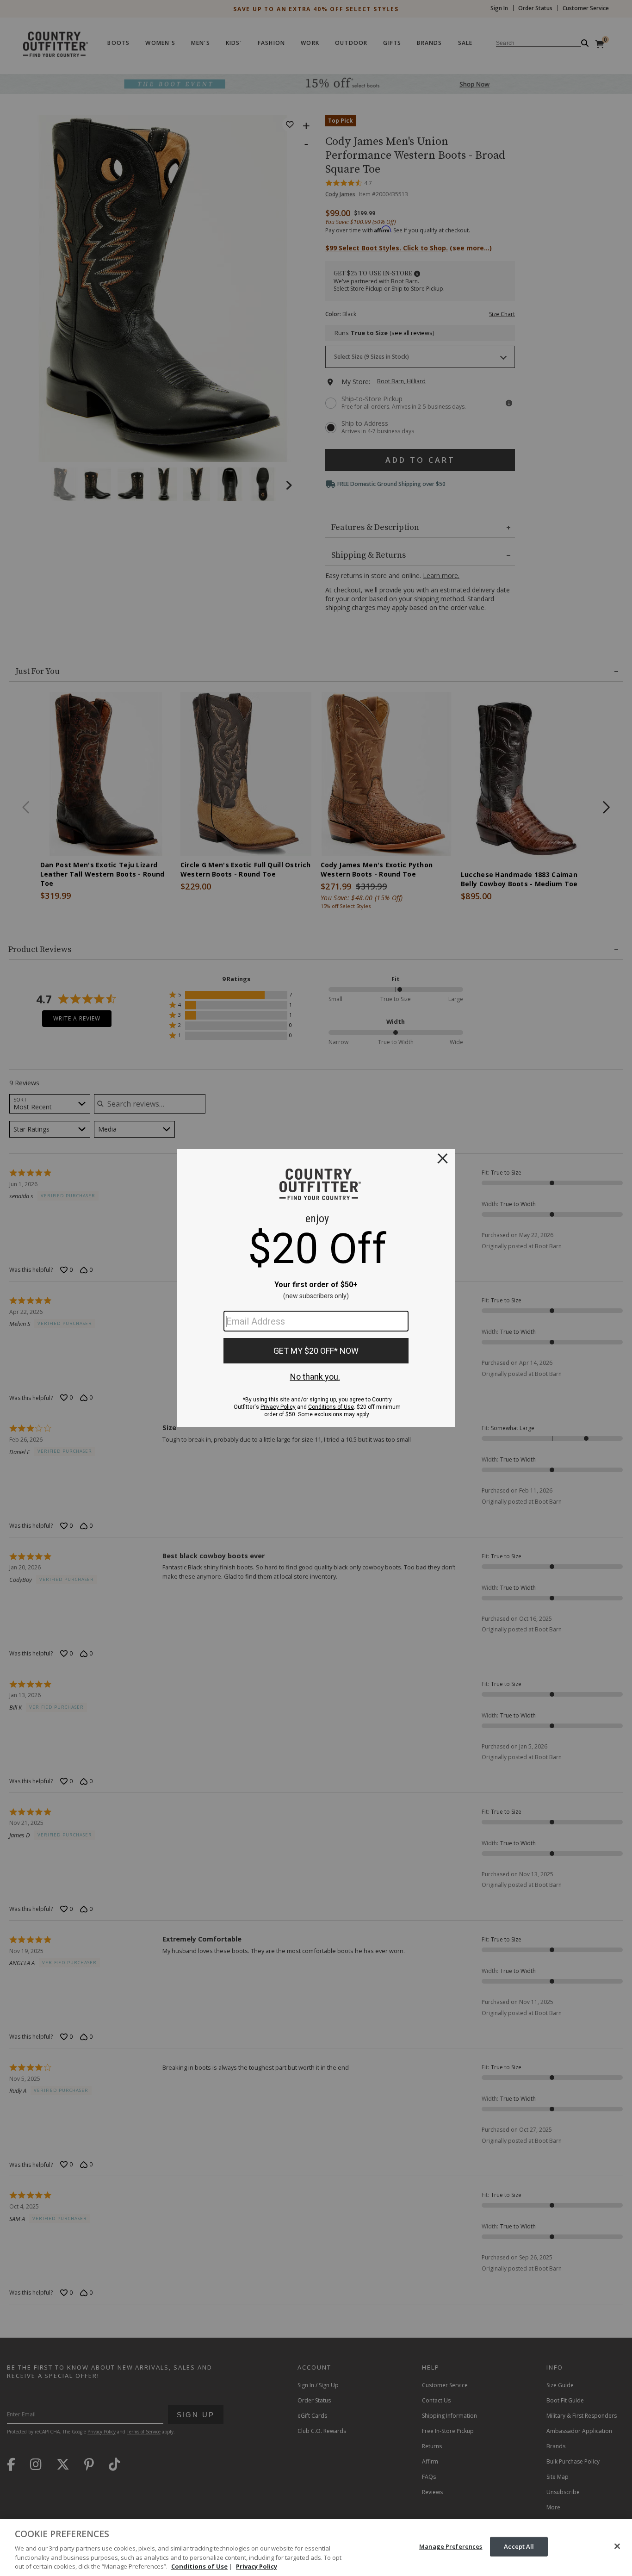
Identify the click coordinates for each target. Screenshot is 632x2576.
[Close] (617, 2546)
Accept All (519, 2546)
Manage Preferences (451, 2546)
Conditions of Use (199, 2566)
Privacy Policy (257, 2566)
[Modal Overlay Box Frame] (316, 1288)
